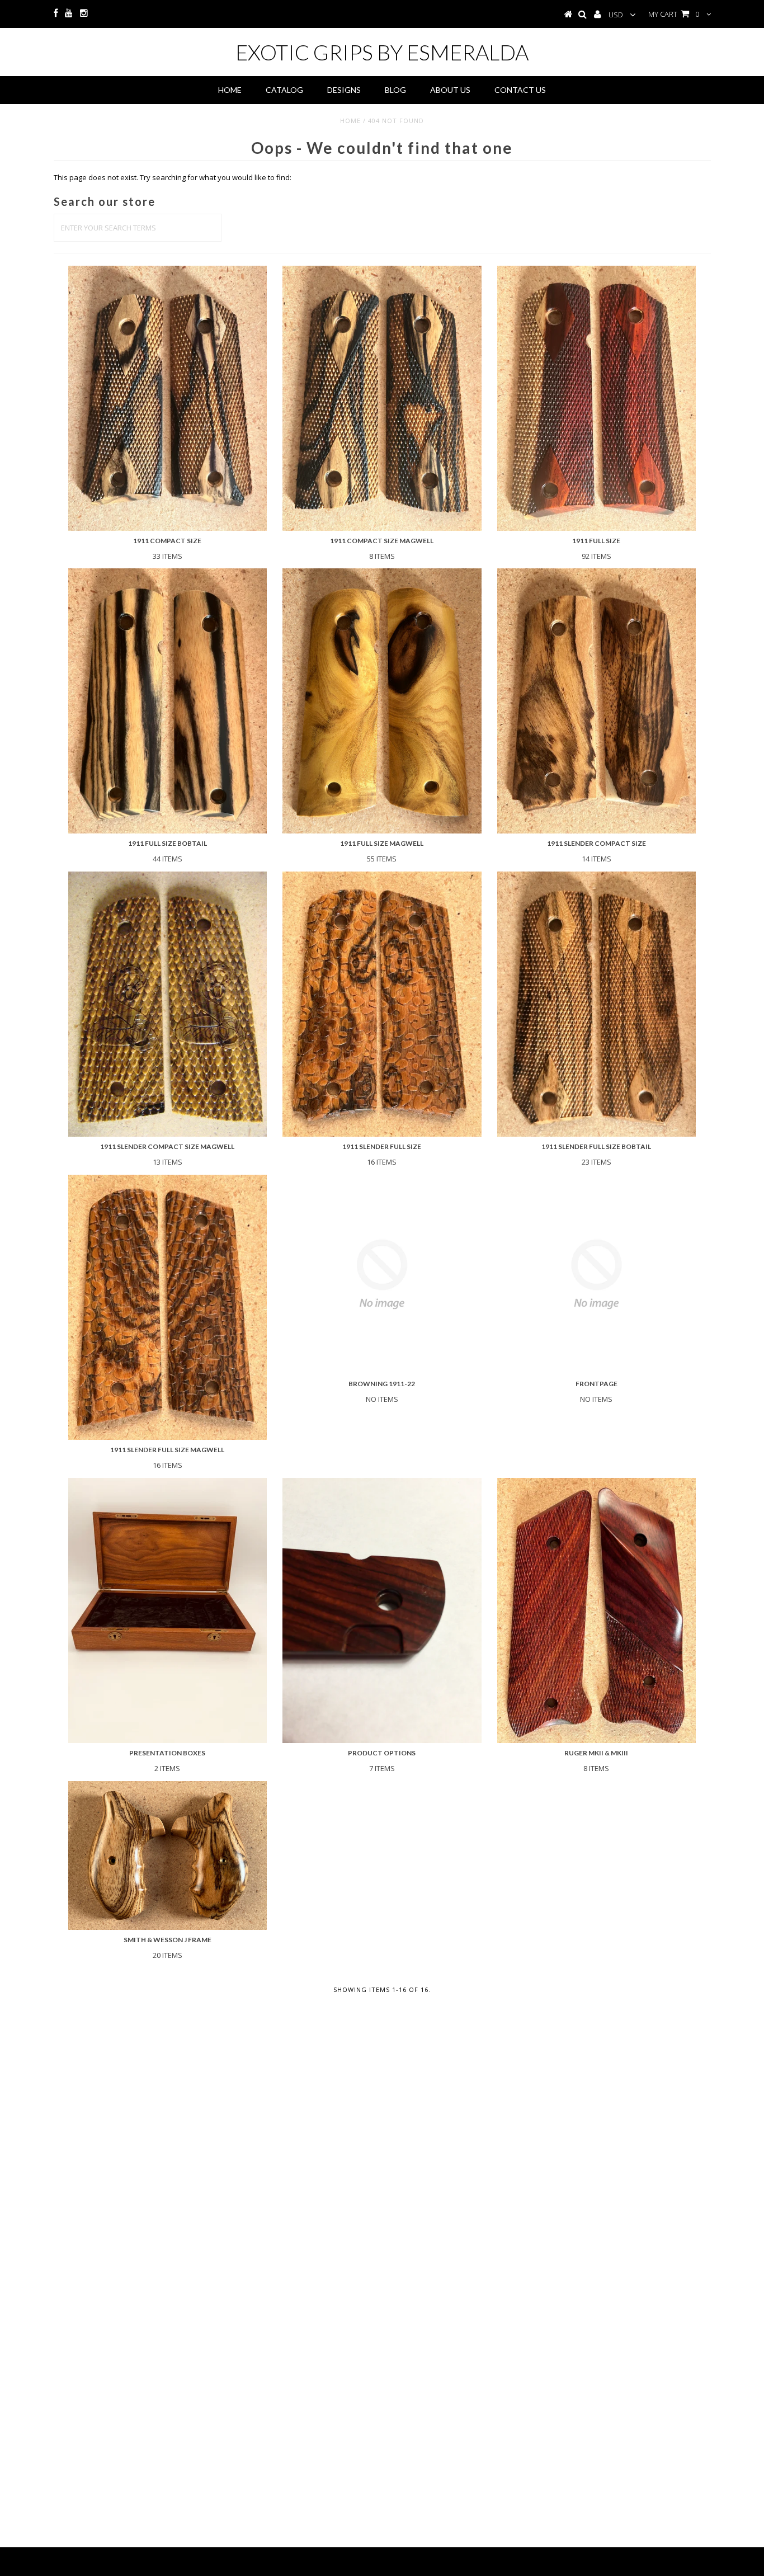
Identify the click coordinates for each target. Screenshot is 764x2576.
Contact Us (520, 90)
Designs (344, 90)
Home (230, 90)
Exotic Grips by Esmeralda (382, 52)
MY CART (674, 14)
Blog (395, 90)
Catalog (284, 90)
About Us (450, 90)
